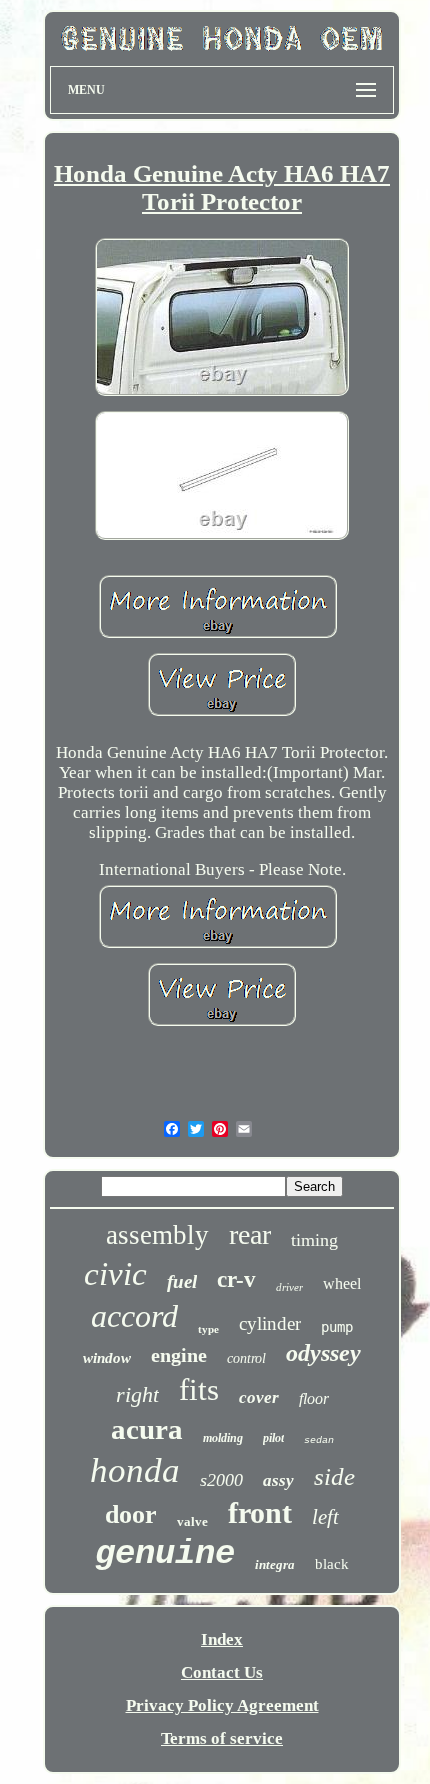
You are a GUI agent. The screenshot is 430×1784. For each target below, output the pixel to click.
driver (289, 1287)
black (332, 1564)
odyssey (323, 1353)
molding (223, 1438)
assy (278, 1480)
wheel (342, 1283)
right (137, 1394)
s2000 (221, 1480)
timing (314, 1240)
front (260, 1512)
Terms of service (222, 1738)
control (246, 1358)
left (325, 1517)
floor (314, 1398)
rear (250, 1234)
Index (222, 1639)
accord (134, 1316)
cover (259, 1397)
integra (275, 1564)
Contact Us (222, 1672)
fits (199, 1389)
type (208, 1329)
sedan (319, 1440)
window (107, 1358)
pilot (273, 1438)
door (131, 1514)
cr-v (236, 1279)
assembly (157, 1235)
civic (115, 1274)
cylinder (270, 1323)
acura (147, 1429)
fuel (182, 1281)
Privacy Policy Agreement (222, 1705)
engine (179, 1355)
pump (337, 1327)
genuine (165, 1554)
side (334, 1476)
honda (135, 1470)
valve (192, 1521)
